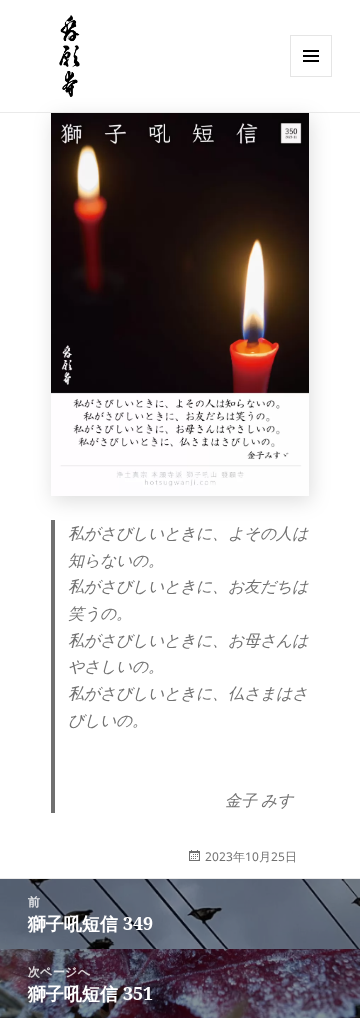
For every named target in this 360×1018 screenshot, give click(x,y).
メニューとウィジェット (311, 76)
